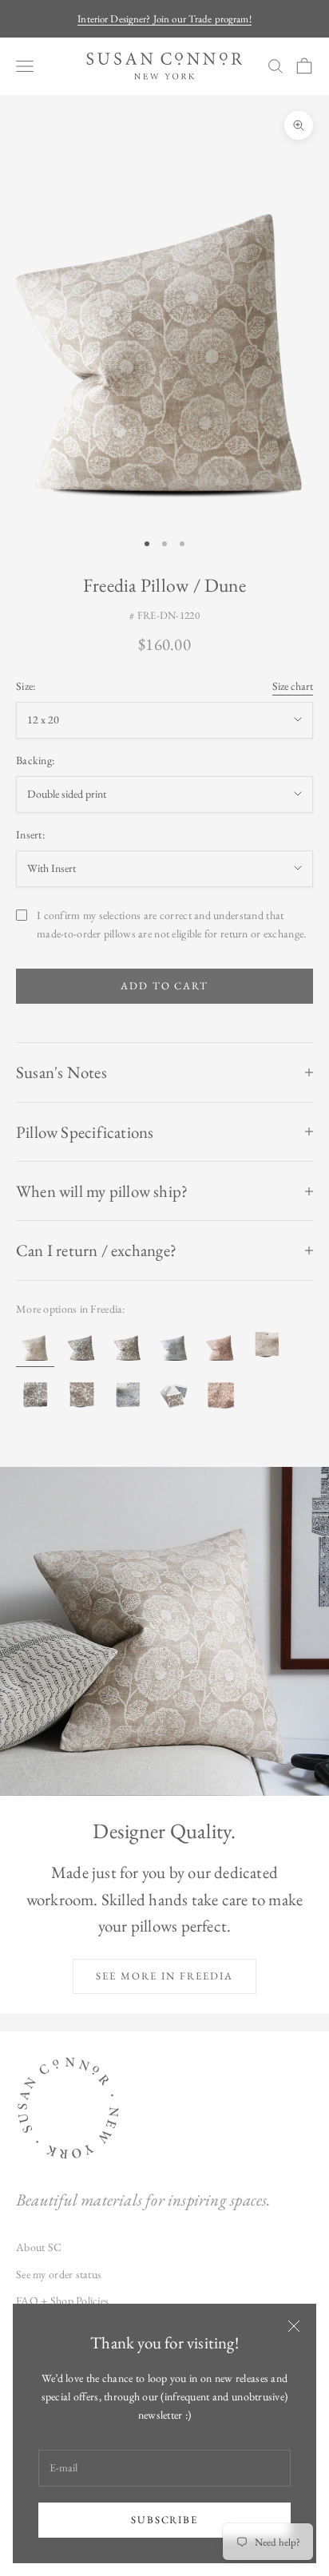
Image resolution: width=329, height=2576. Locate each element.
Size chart (293, 686)
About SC (39, 2247)
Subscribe (165, 2520)
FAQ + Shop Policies (62, 2301)
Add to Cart (164, 986)
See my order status (59, 2274)
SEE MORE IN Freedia (164, 1976)
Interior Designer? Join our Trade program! (164, 19)
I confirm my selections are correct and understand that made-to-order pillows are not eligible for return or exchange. (171, 924)
